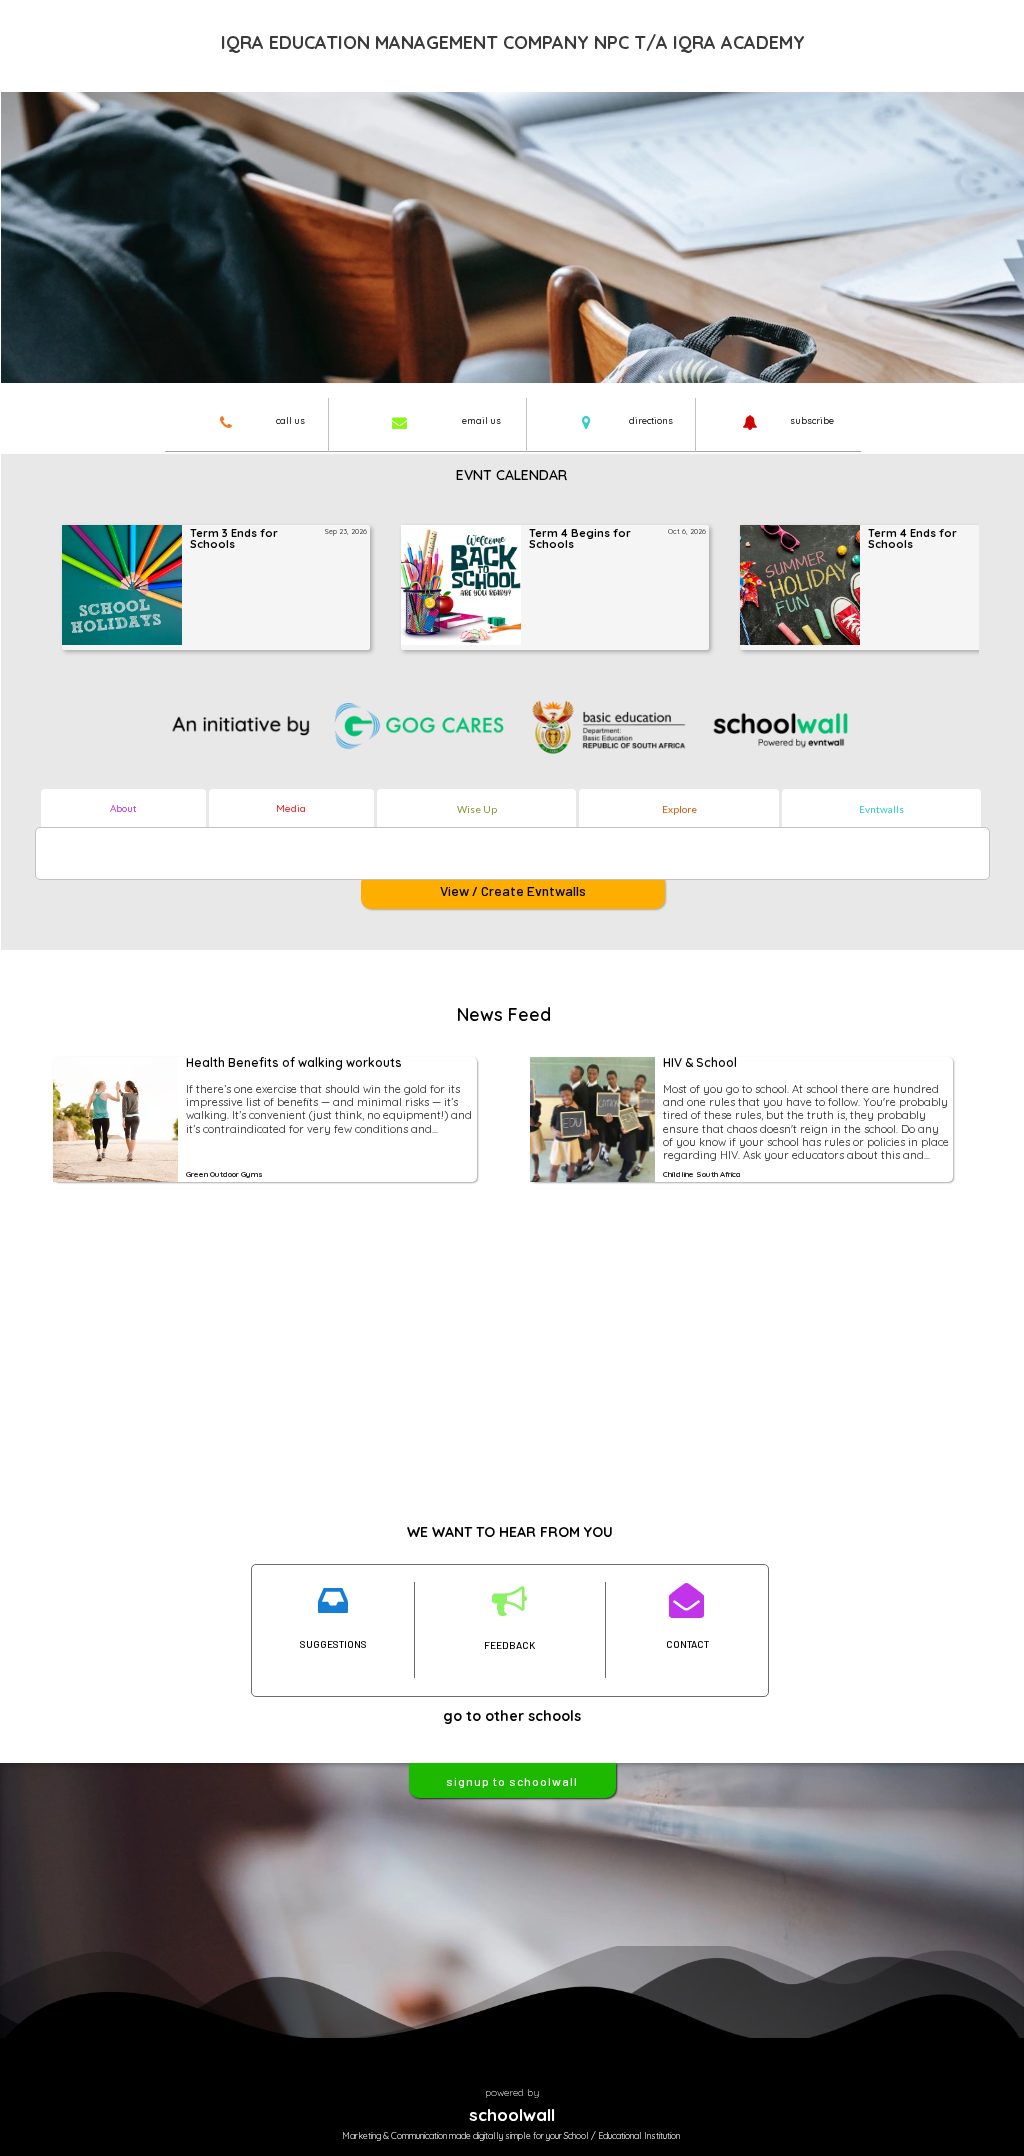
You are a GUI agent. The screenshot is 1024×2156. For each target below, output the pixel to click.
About (123, 808)
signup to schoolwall (512, 1781)
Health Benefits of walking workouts (294, 1063)
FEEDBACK (509, 1645)
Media (291, 808)
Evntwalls (881, 809)
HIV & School (700, 1063)
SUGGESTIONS (333, 1644)
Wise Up (477, 809)
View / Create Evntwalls (513, 890)
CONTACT (687, 1644)
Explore (679, 809)
